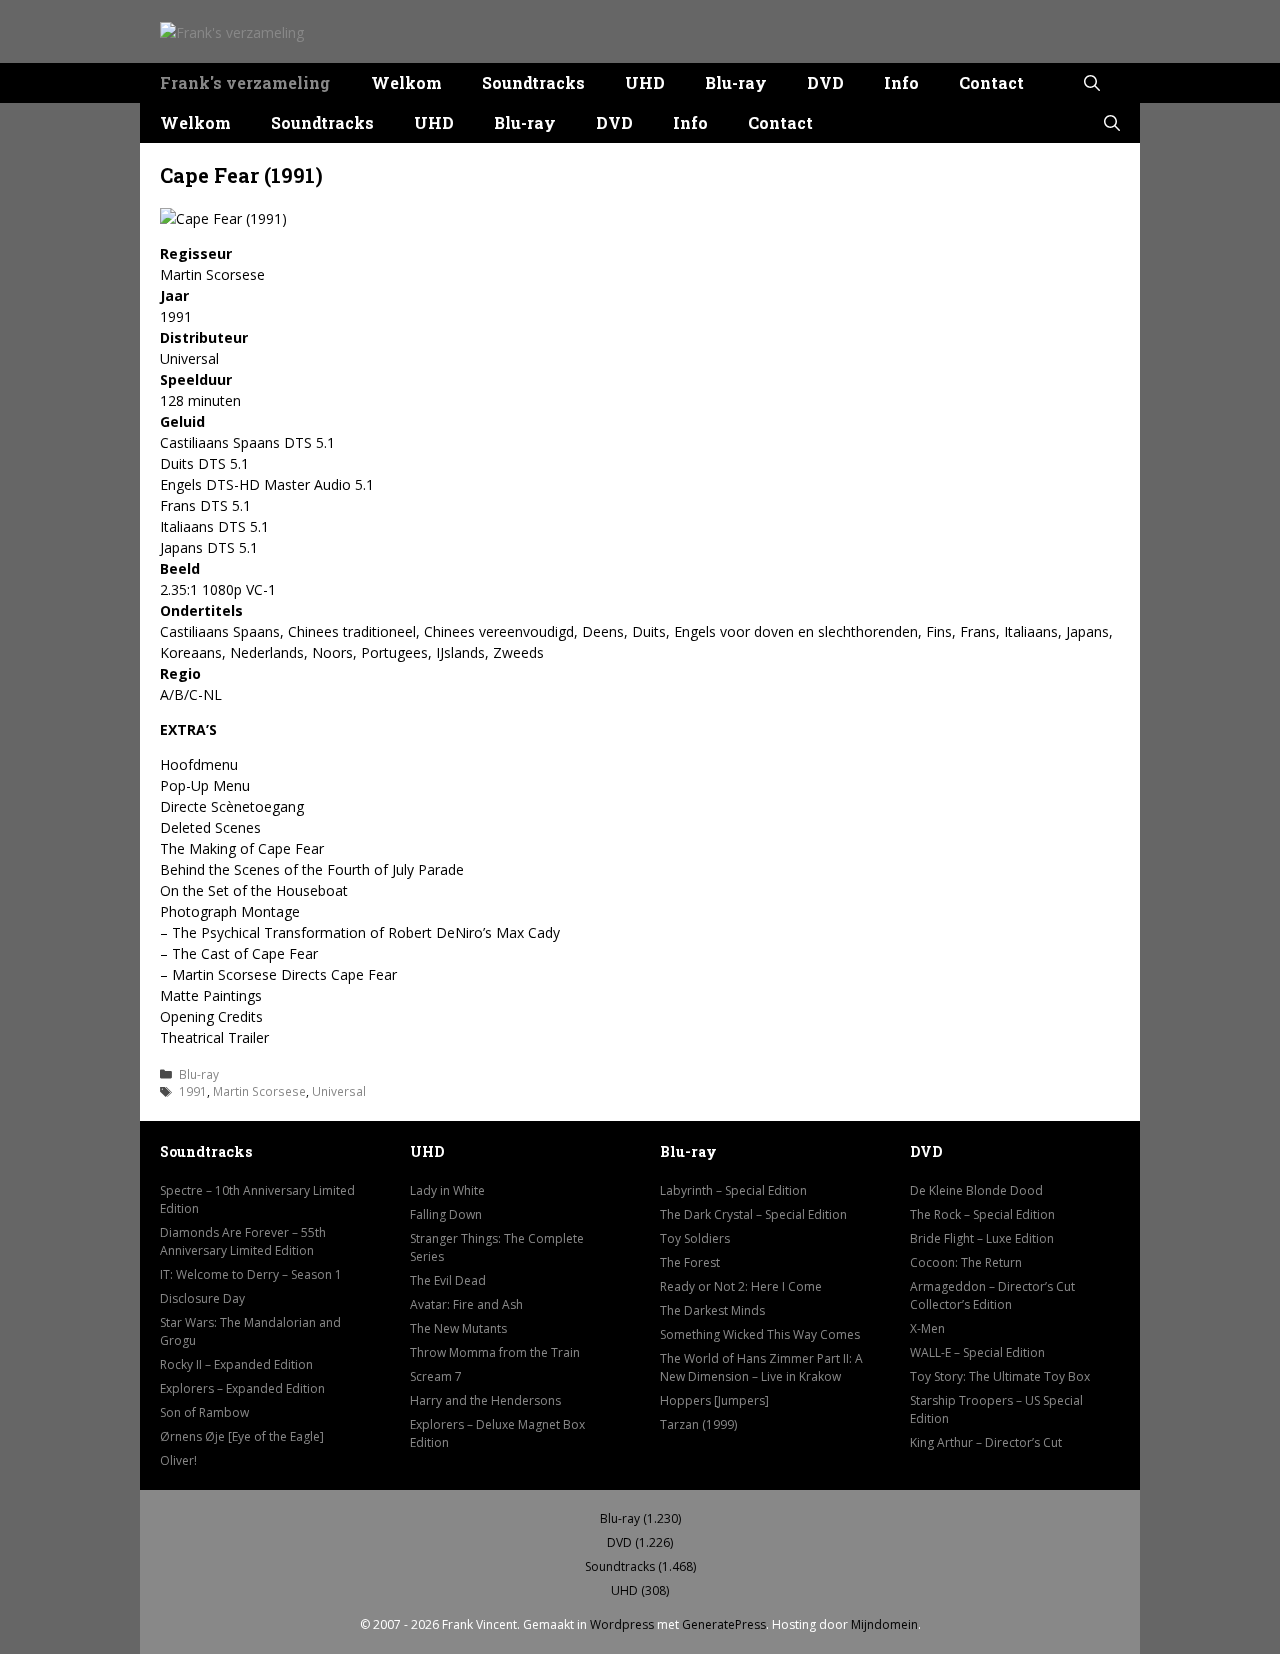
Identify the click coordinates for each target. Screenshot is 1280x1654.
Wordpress (622, 1624)
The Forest (690, 1262)
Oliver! (178, 1460)
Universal (339, 1091)
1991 (193, 1091)
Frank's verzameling (245, 82)
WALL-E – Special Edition (977, 1352)
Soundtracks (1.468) (640, 1566)
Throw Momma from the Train (495, 1352)
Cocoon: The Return (966, 1262)
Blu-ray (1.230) (640, 1518)
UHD (645, 82)
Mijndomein (884, 1624)
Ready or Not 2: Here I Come (741, 1286)
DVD (825, 82)
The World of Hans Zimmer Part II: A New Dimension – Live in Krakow (761, 1367)
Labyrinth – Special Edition (733, 1190)
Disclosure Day (202, 1298)
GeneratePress (724, 1624)
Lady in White (447, 1190)
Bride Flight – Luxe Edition (982, 1238)
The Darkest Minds (712, 1310)
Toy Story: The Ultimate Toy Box (1000, 1376)
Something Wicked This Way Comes (760, 1334)
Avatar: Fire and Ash (466, 1304)
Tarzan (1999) (698, 1424)
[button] (1092, 83)
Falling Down (446, 1214)
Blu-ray (736, 82)
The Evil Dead (448, 1280)
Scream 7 (436, 1376)
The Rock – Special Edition (982, 1214)
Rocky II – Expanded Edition (236, 1364)
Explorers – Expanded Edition (242, 1388)
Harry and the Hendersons (485, 1400)
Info (901, 82)
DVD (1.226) (640, 1542)
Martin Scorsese (259, 1091)
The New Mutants (458, 1328)
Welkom (406, 82)
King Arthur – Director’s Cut (986, 1442)
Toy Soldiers (695, 1238)
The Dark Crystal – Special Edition (753, 1214)
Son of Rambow (204, 1412)
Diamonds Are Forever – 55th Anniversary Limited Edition (243, 1241)
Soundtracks (533, 82)
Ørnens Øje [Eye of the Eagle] (242, 1436)
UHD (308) (640, 1590)
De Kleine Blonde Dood (976, 1190)
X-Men (927, 1328)
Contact (991, 82)
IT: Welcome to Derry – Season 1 (251, 1274)
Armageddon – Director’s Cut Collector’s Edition (992, 1295)
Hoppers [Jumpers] (714, 1400)
